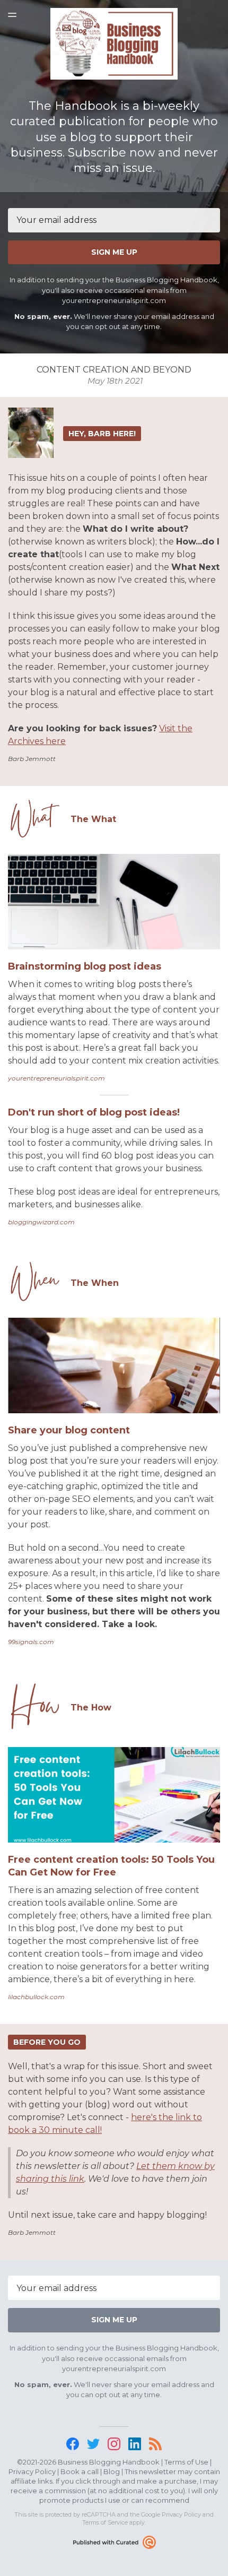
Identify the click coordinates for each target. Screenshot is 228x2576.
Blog (112, 2471)
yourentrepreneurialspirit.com (56, 1078)
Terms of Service (105, 2522)
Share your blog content (69, 1430)
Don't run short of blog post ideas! (94, 1112)
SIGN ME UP (114, 252)
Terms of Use (186, 2462)
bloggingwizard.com (41, 1222)
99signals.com (31, 1642)
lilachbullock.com (36, 1997)
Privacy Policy (32, 2471)
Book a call (80, 2471)
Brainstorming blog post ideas (85, 966)
